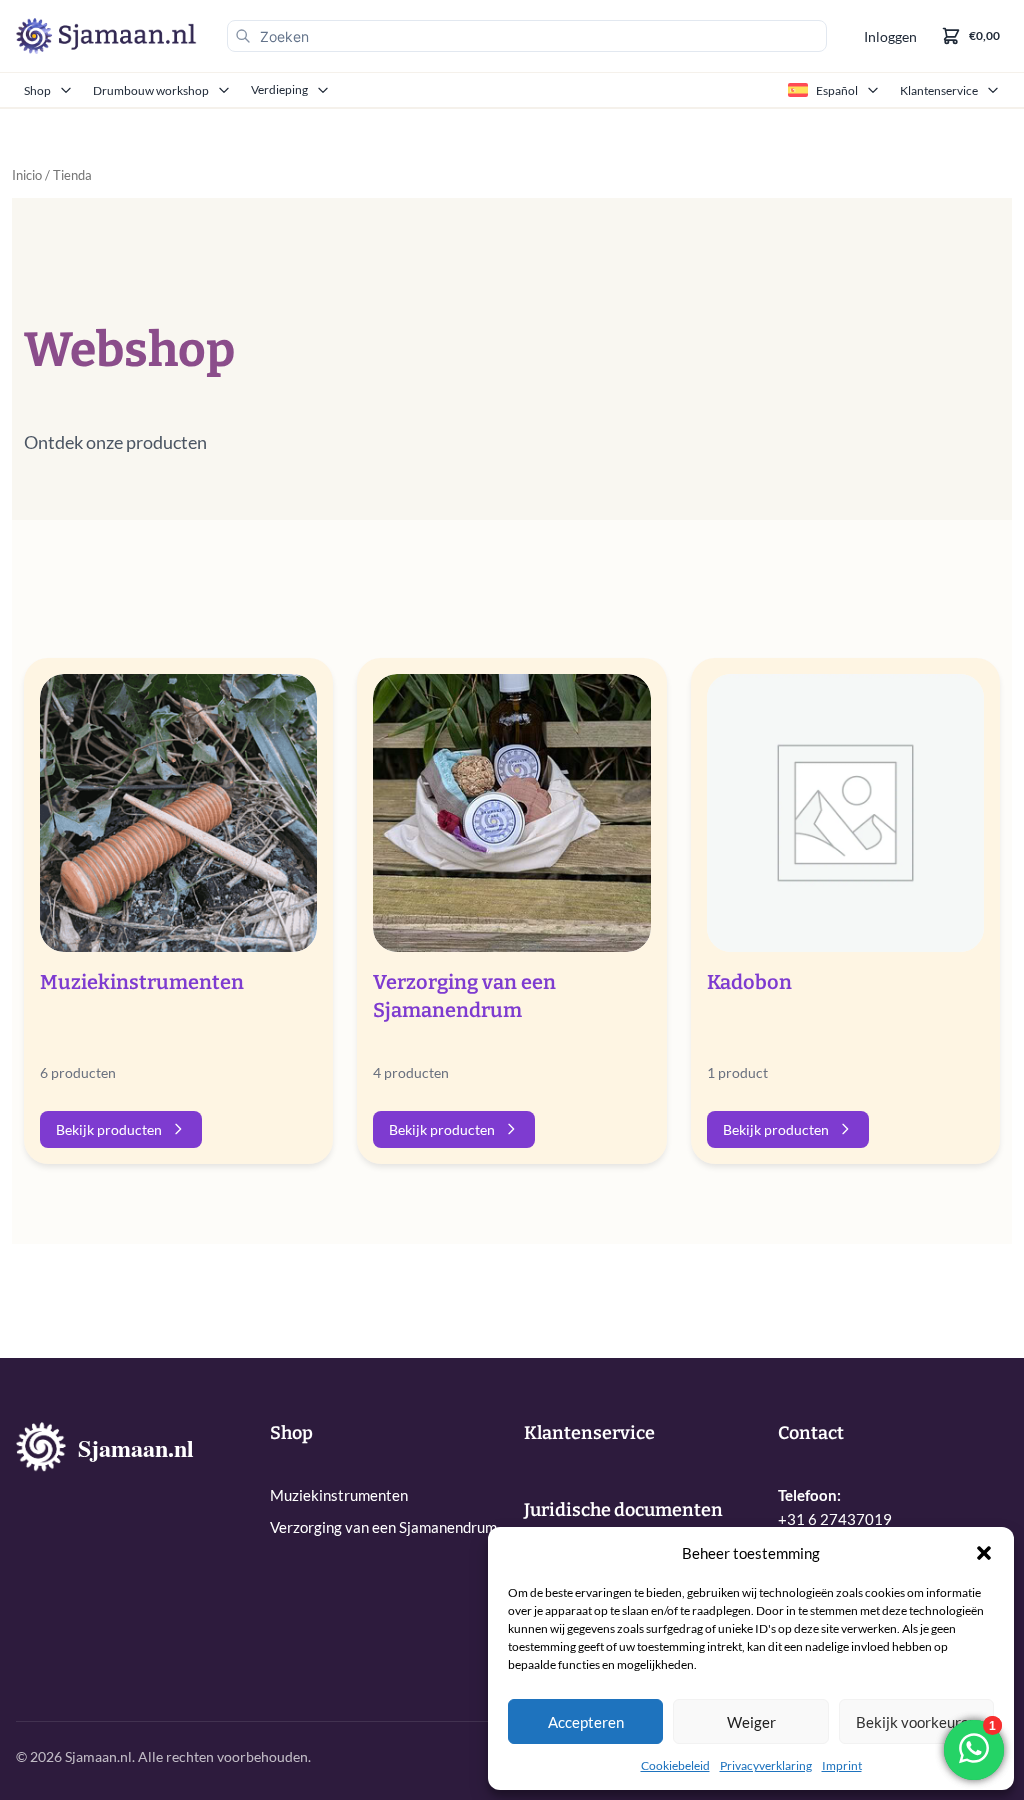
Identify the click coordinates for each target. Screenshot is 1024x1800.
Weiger (751, 1722)
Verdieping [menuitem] (279, 89)
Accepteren (586, 1722)
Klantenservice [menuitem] (939, 90)
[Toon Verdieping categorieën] (325, 90)
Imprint (842, 1765)
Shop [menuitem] (37, 90)
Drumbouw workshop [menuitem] (151, 90)
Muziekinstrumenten (339, 1495)
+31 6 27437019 (835, 1519)
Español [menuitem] (837, 90)
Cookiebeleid (675, 1765)
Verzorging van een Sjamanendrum (383, 1527)
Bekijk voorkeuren (916, 1722)
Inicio (27, 175)
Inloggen (890, 36)
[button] (984, 1553)
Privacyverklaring (766, 1765)
